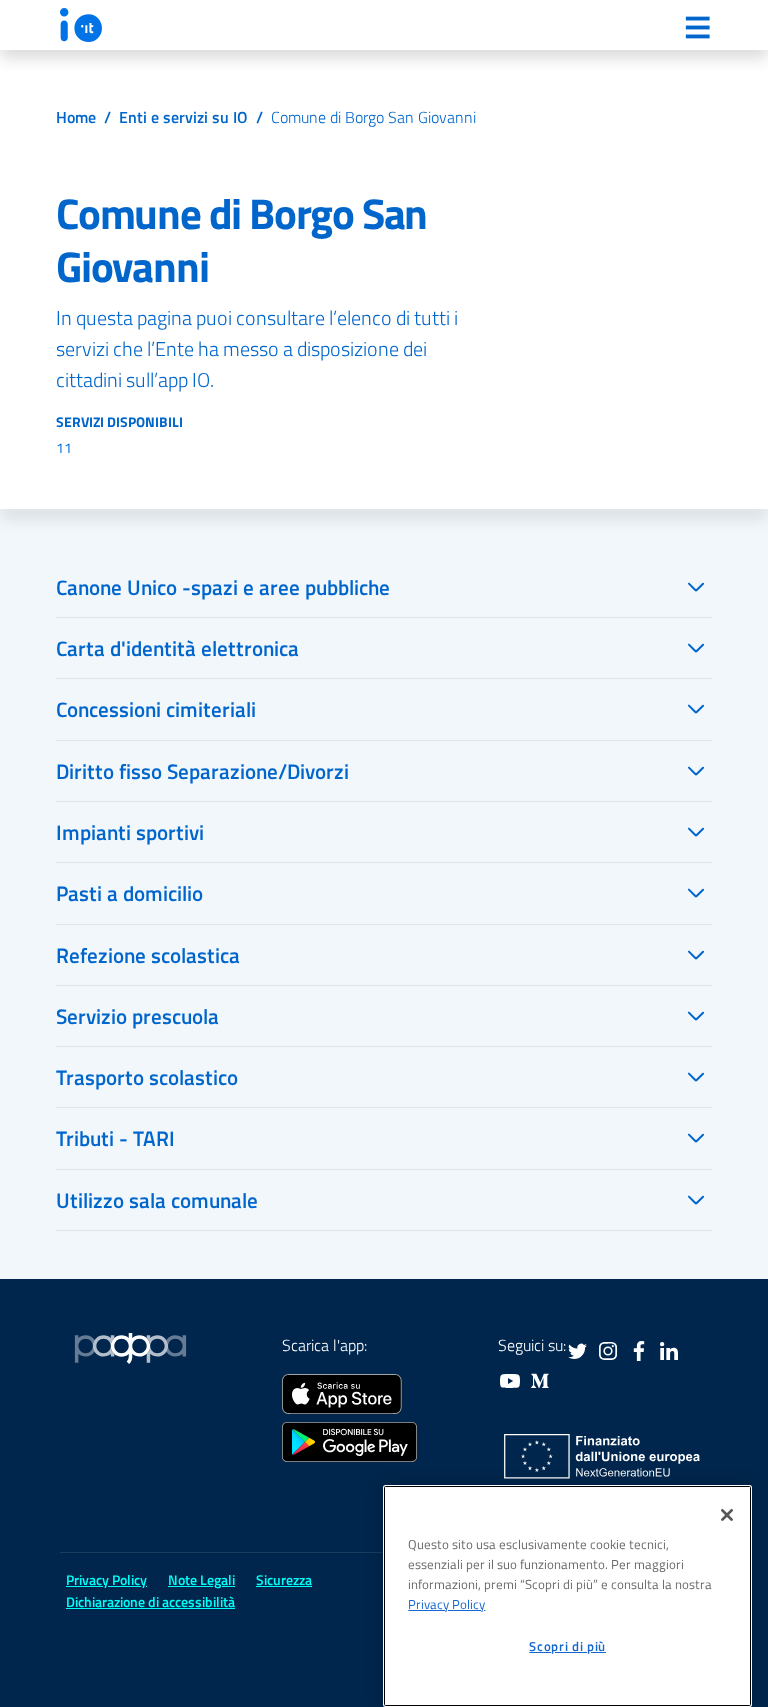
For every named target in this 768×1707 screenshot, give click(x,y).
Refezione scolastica (148, 955)
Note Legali (201, 1579)
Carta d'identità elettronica (177, 648)
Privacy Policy (446, 1604)
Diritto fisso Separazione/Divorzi (202, 771)
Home (76, 117)
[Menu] (697, 27)
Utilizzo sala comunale (157, 1200)
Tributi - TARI (115, 1138)
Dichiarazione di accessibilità (150, 1601)
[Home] (81, 25)
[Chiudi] (727, 1515)
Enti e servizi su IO (183, 117)
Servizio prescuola (137, 1016)
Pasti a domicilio (129, 893)
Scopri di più (567, 1646)
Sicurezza (284, 1579)
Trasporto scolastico (147, 1077)
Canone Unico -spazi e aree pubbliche (223, 587)
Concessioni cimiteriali (156, 709)
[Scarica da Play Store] (349, 1440)
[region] (567, 1596)
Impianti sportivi (130, 832)
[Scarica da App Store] (342, 1392)
